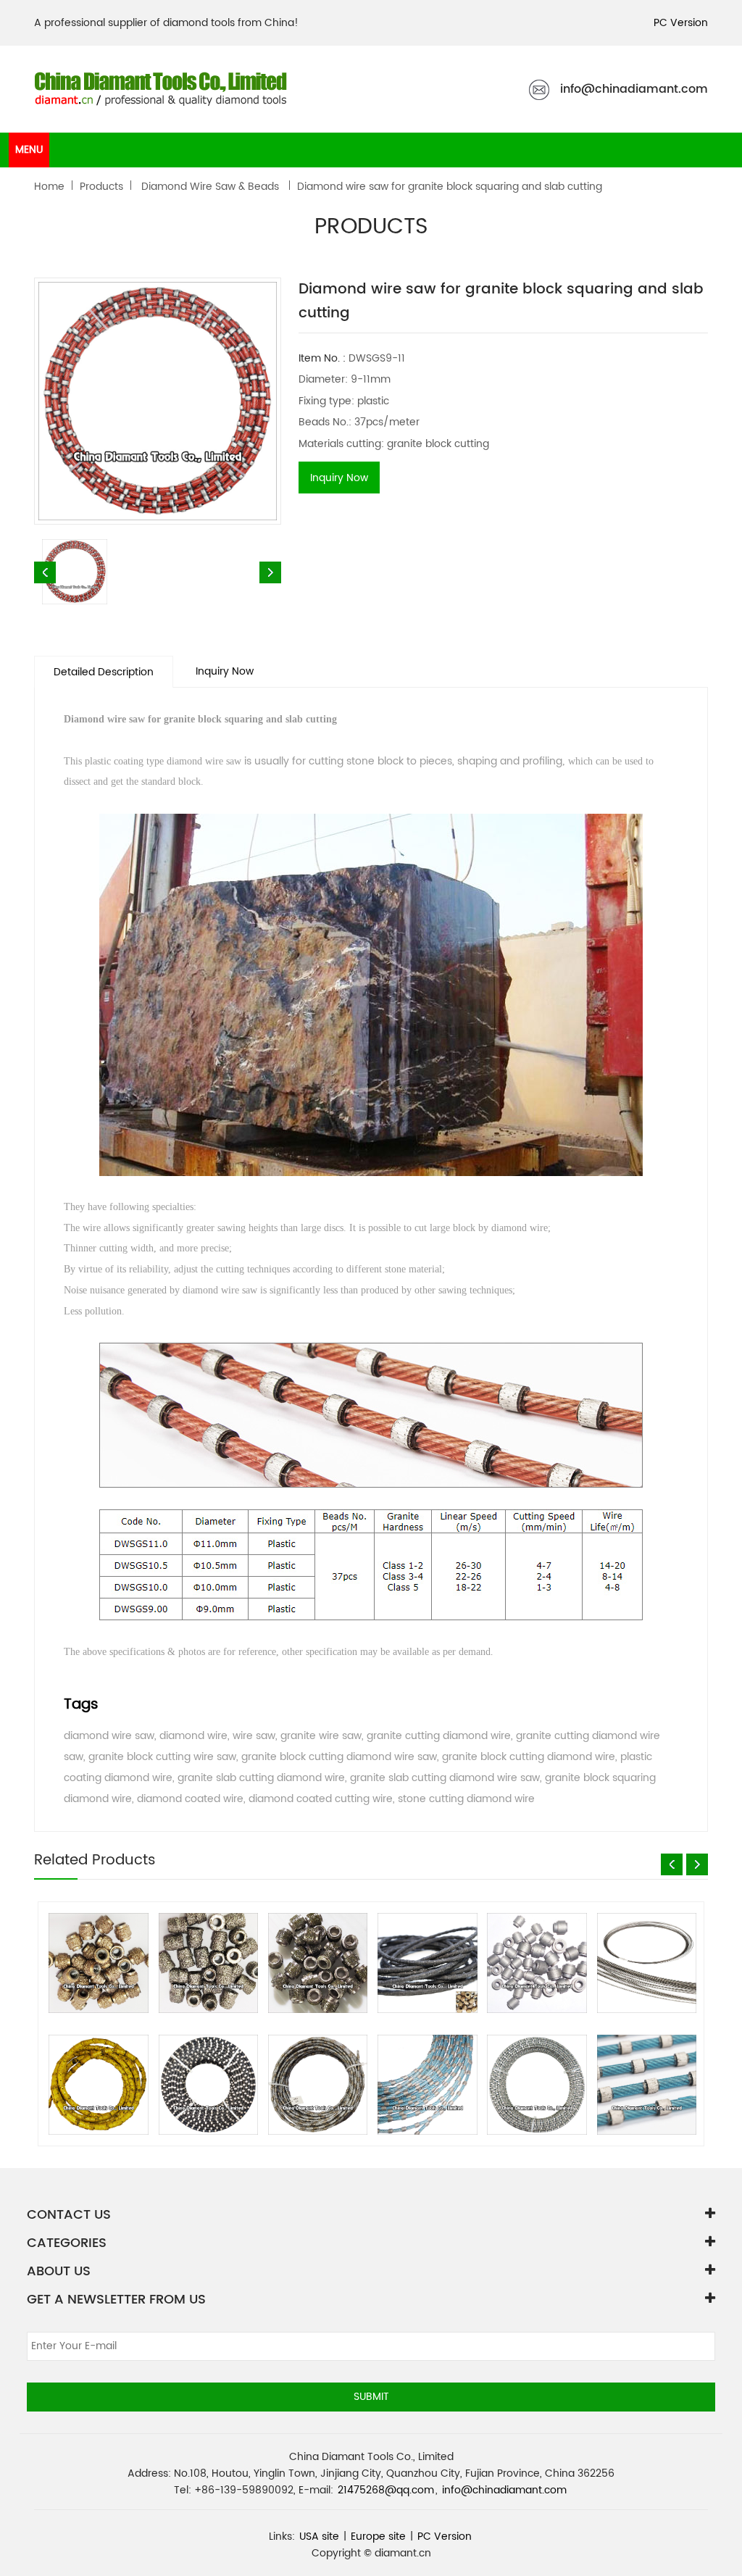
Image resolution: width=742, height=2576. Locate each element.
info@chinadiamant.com (634, 89)
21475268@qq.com (386, 2490)
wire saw (254, 1736)
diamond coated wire (190, 1799)
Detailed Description (104, 672)
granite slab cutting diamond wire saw (445, 1778)
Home (49, 187)
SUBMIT (371, 2397)
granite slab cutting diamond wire (261, 1778)
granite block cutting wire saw (162, 1757)
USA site (319, 2537)
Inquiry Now (339, 478)
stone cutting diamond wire (466, 1799)
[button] (672, 1864)
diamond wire (193, 1736)
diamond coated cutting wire (321, 1799)
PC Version (681, 23)
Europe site (378, 2537)
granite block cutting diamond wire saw (339, 1757)
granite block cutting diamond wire (529, 1757)
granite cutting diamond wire (439, 1736)
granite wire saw (321, 1736)
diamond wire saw (109, 1736)
